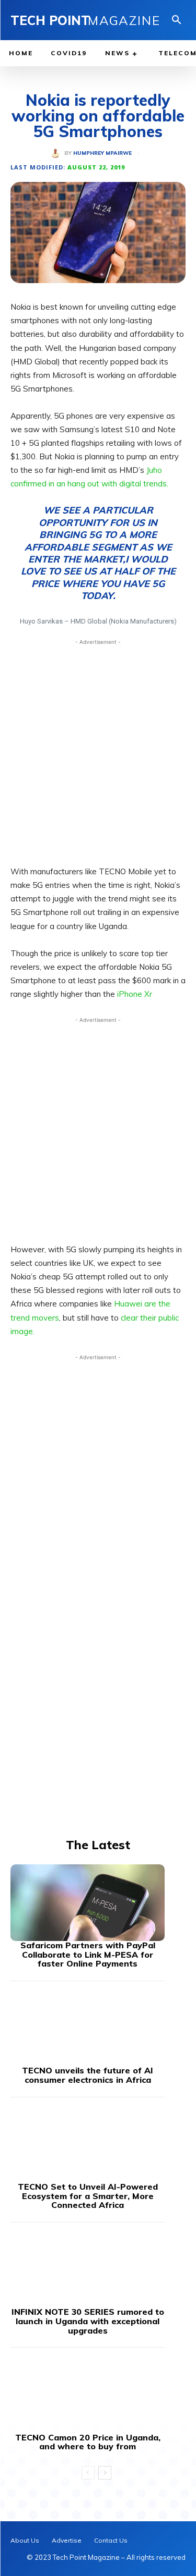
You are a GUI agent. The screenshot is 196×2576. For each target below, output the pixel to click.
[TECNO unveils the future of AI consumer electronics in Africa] (88, 2028)
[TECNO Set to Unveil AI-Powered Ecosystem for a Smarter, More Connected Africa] (88, 2144)
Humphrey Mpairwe (102, 153)
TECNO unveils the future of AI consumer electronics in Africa (88, 2075)
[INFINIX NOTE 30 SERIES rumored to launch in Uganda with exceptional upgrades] (88, 2269)
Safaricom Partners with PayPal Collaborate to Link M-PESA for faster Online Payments (88, 1954)
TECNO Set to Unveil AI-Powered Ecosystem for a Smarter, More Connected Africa (88, 2196)
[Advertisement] (98, 749)
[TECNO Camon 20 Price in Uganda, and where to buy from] (88, 2395)
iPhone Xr (135, 994)
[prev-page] (88, 2473)
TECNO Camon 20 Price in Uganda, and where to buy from (88, 2442)
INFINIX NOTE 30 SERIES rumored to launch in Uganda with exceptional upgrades (88, 2321)
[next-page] (105, 2473)
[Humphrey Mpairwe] (57, 153)
